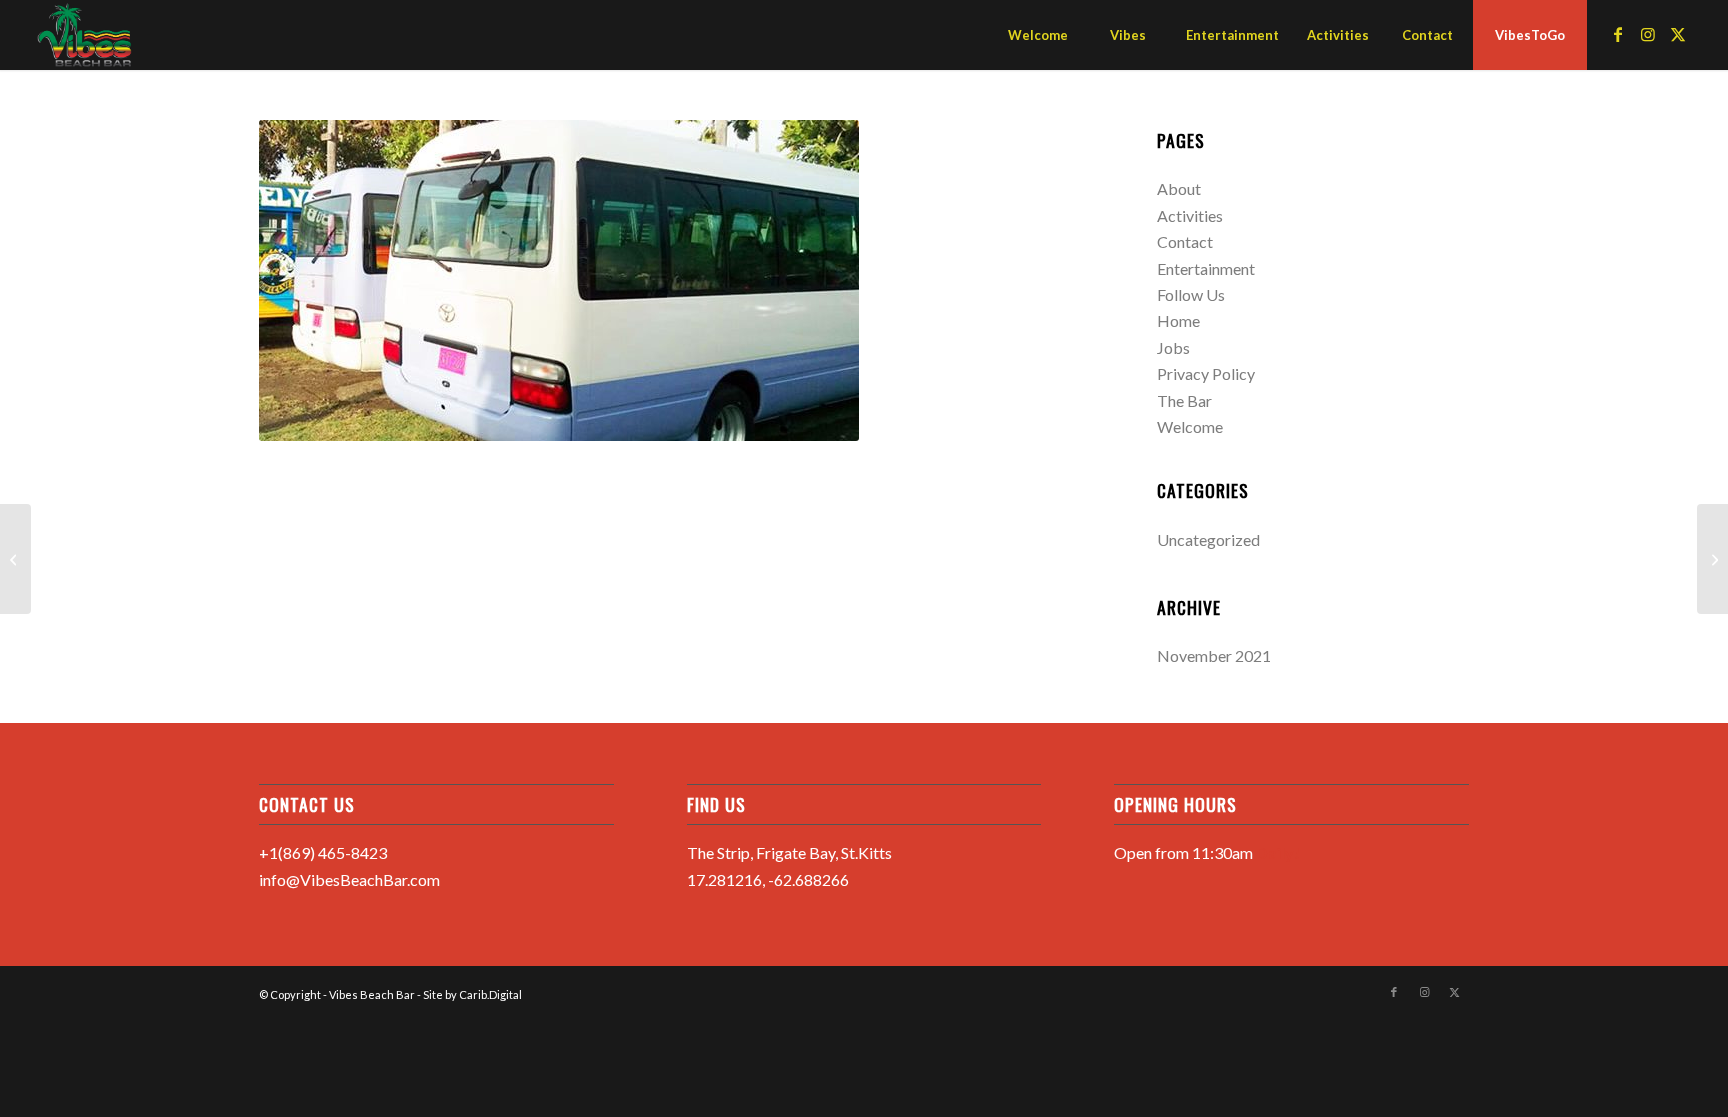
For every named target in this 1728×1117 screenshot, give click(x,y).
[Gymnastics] (15, 559)
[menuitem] (1037, 35)
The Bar (1184, 400)
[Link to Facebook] (1618, 34)
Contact (1185, 241)
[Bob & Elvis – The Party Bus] (1712, 559)
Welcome (1190, 426)
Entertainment (1206, 268)
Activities (1190, 215)
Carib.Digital (490, 994)
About (1179, 188)
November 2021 (1214, 655)
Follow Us (1191, 294)
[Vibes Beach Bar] (85, 35)
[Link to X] (1678, 34)
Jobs (1173, 347)
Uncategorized (1208, 539)
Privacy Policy (1206, 373)
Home (1178, 320)
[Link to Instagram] (1648, 34)
